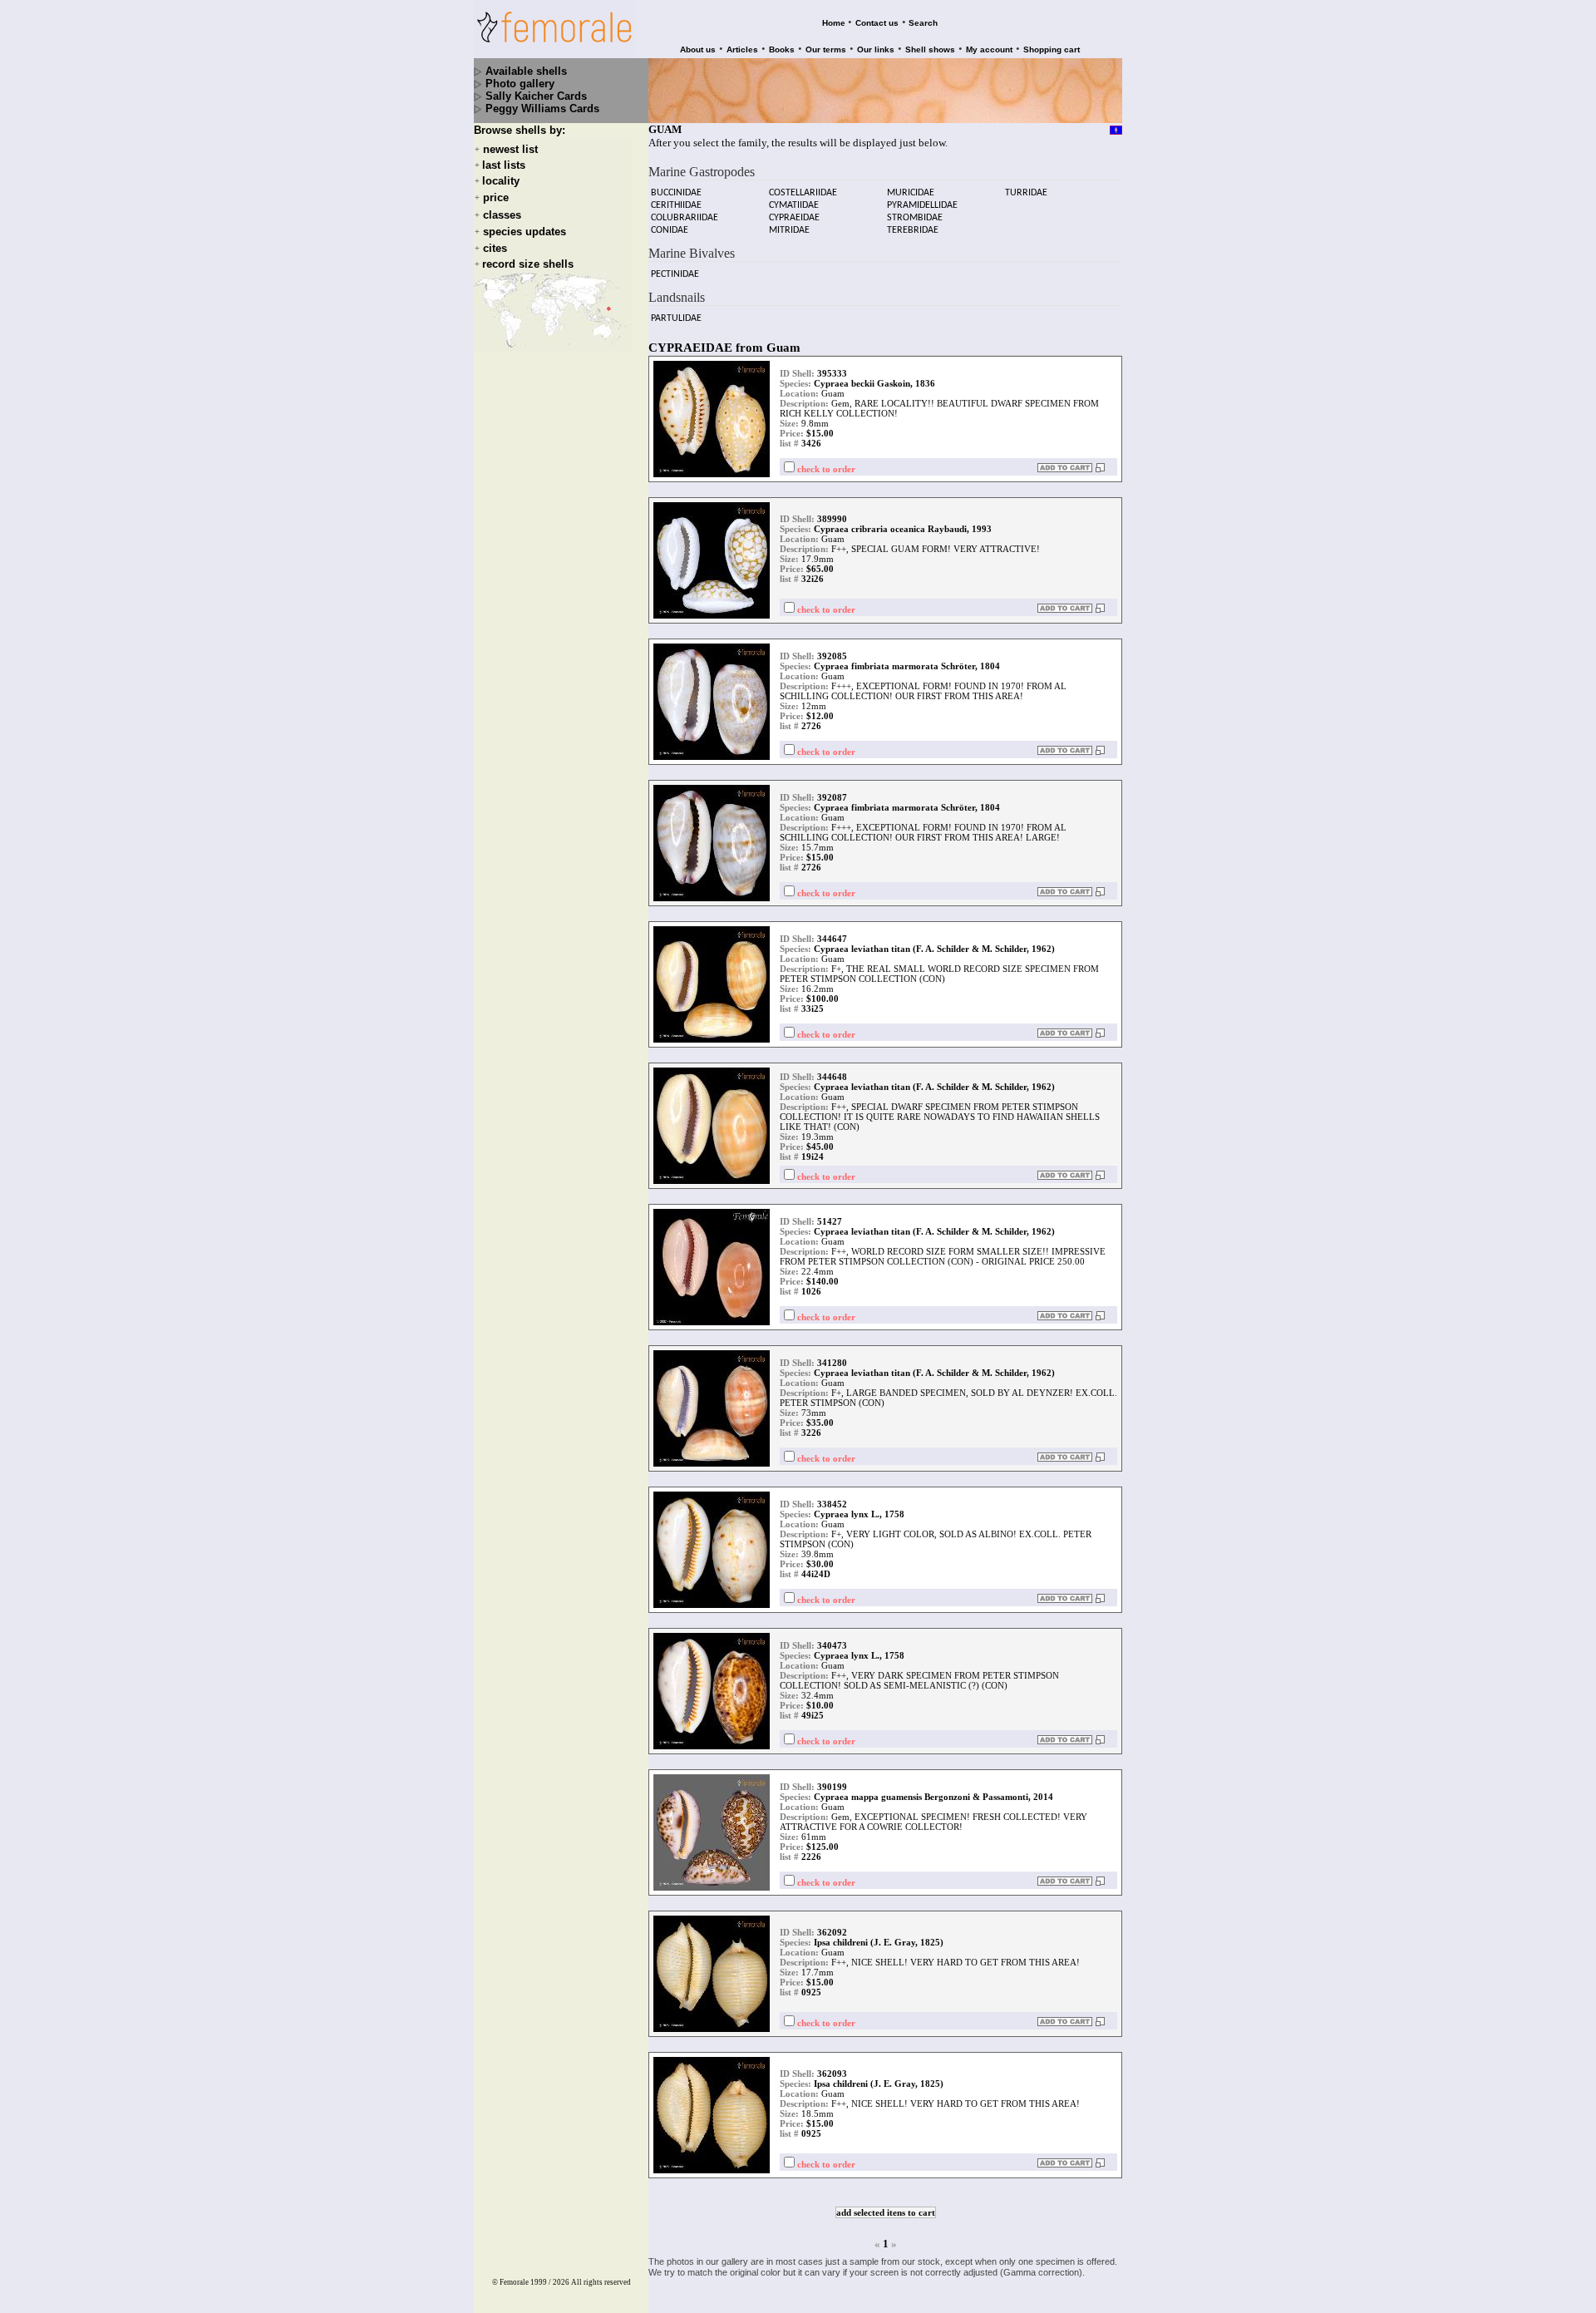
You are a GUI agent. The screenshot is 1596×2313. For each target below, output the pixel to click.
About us (698, 49)
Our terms (826, 49)
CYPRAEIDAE (794, 218)
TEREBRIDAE (913, 230)
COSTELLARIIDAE (803, 193)
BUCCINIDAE (676, 193)
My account (989, 49)
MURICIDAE (911, 193)
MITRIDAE (789, 230)
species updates (525, 232)
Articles (742, 49)
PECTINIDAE (675, 274)
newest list (510, 149)
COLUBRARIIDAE (685, 218)
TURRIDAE (1026, 193)
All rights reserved (601, 2282)
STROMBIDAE (915, 218)
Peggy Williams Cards (542, 108)
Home (834, 23)
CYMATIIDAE (794, 205)
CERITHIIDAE (676, 205)
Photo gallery (520, 84)
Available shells (526, 71)
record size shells (528, 264)
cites (495, 248)
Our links (876, 49)
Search (923, 23)
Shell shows (930, 49)
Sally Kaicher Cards (536, 96)
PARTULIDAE (676, 318)
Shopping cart (1052, 49)
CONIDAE (670, 230)
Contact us (877, 23)
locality (501, 181)
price (496, 198)
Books (782, 49)
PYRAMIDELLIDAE (922, 205)
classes (502, 215)
